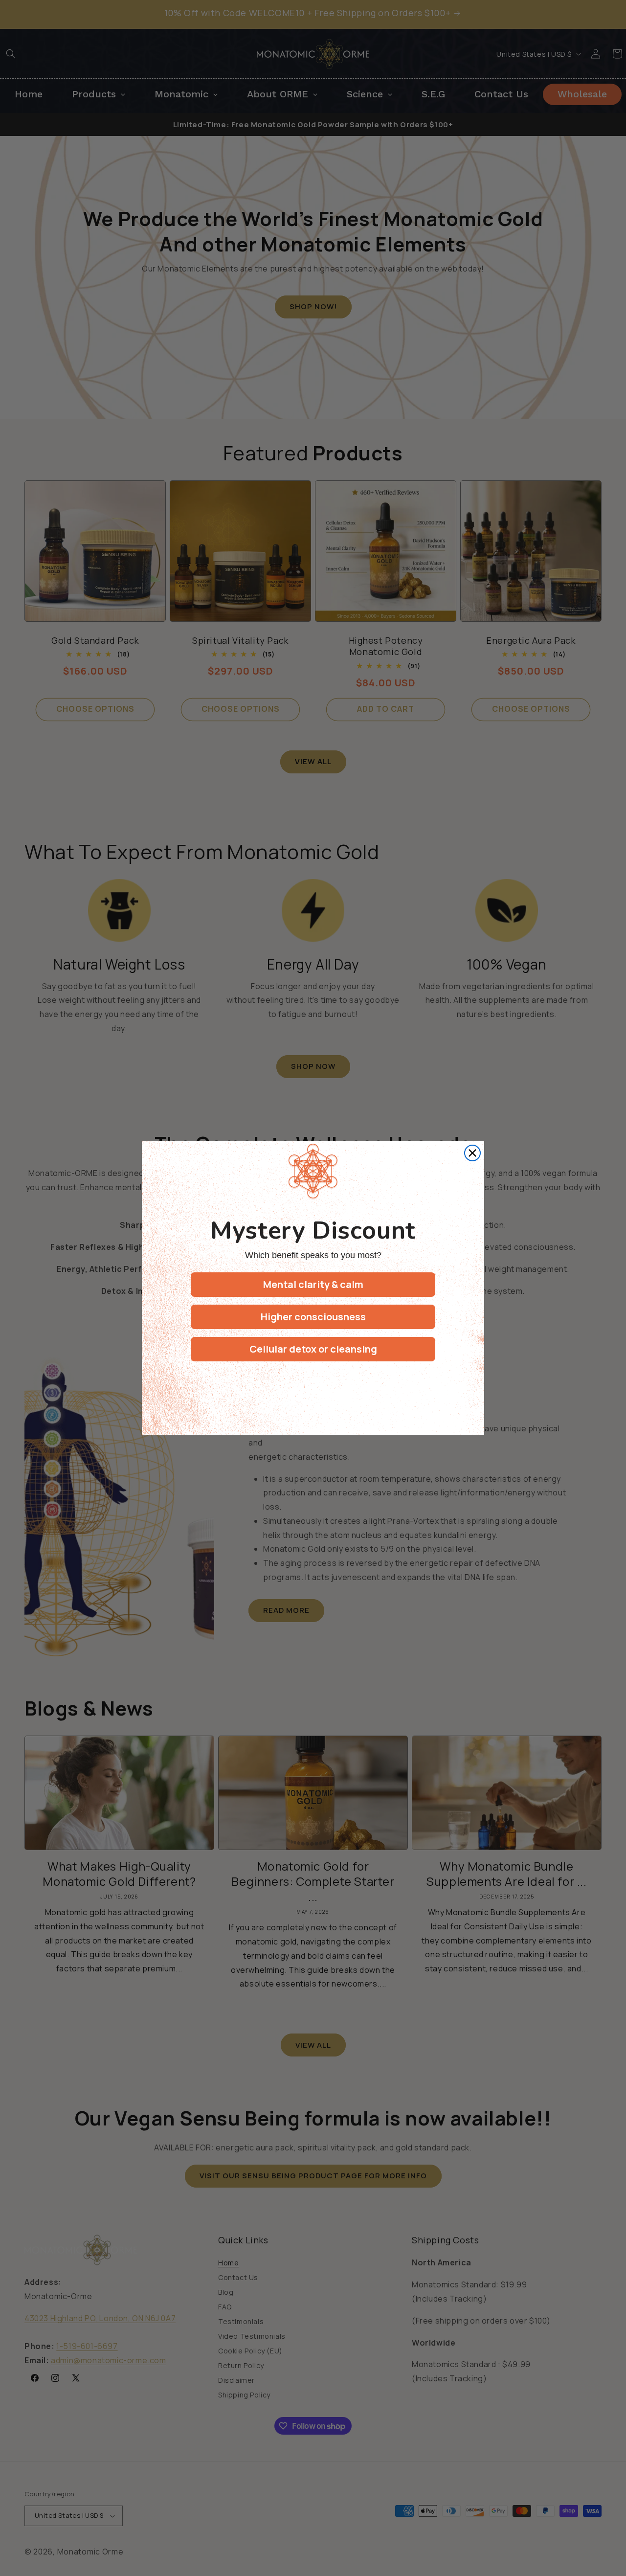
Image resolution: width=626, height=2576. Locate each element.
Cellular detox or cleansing (313, 1349)
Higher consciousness (313, 1317)
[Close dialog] (472, 1153)
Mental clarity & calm (313, 1284)
